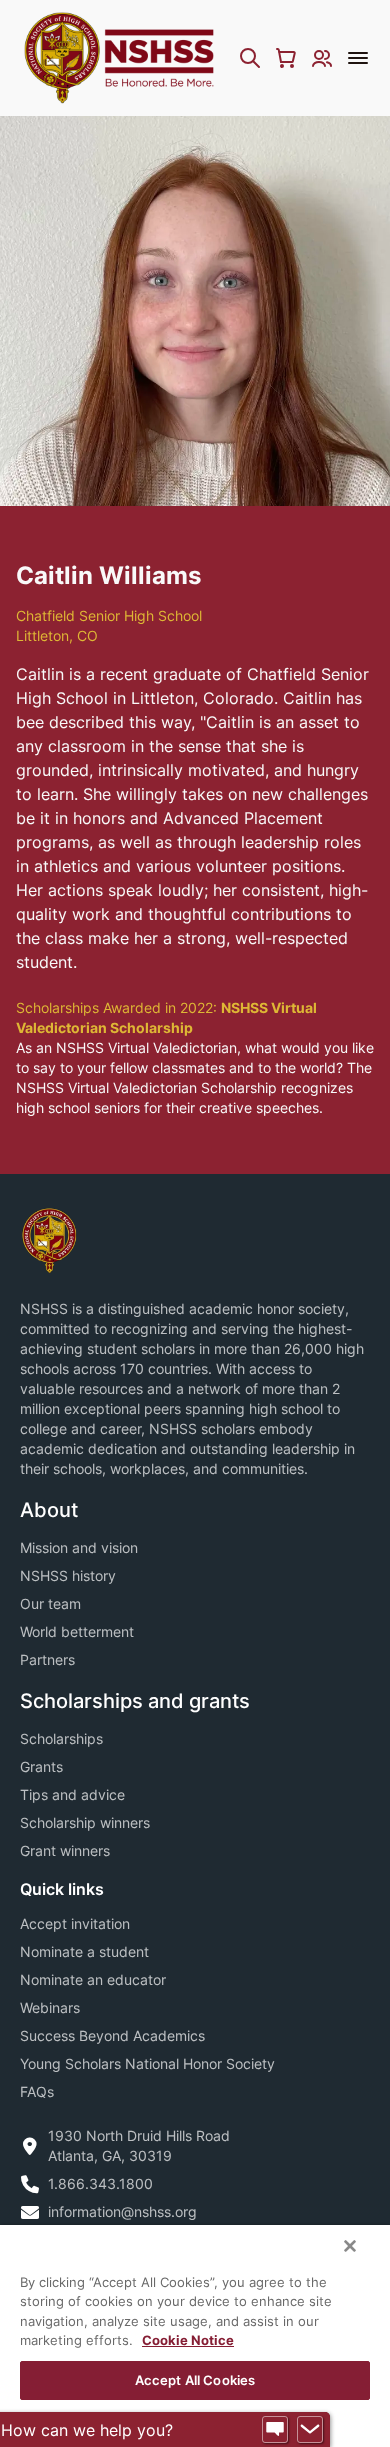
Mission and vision (79, 1547)
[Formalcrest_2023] (49, 1238)
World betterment (77, 1631)
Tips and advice (72, 1794)
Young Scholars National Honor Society (147, 2063)
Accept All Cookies (195, 2380)
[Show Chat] (275, 2430)
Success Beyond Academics (112, 2035)
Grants (41, 1766)
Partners (47, 1659)
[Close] (350, 2246)
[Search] (250, 58)
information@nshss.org (122, 2211)
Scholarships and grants (135, 1701)
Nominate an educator (93, 1979)
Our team (50, 1603)
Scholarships (61, 1738)
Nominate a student (84, 1951)
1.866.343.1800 (100, 2183)
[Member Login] (322, 58)
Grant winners (65, 1850)
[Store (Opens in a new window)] (286, 58)
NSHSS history (68, 1575)
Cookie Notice (188, 2340)
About (49, 1510)
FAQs (37, 2091)
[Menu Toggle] (358, 58)
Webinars (50, 2007)
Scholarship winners (85, 1822)
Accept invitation (75, 1923)
